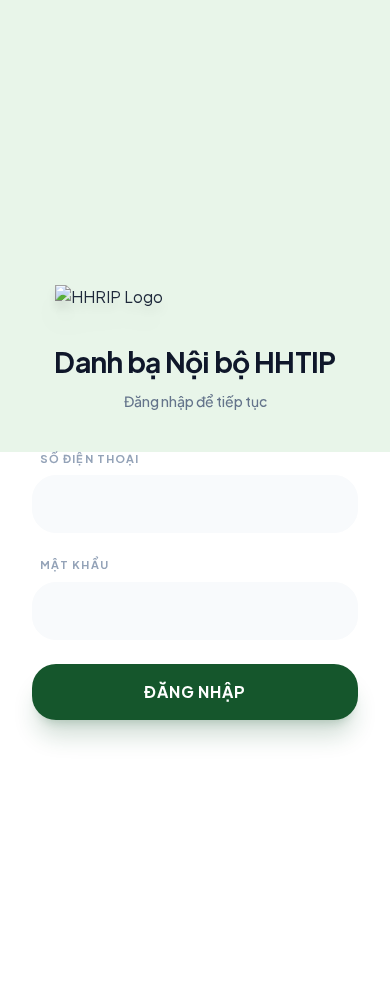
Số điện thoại (89, 458)
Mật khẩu (74, 564)
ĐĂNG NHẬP (194, 691)
